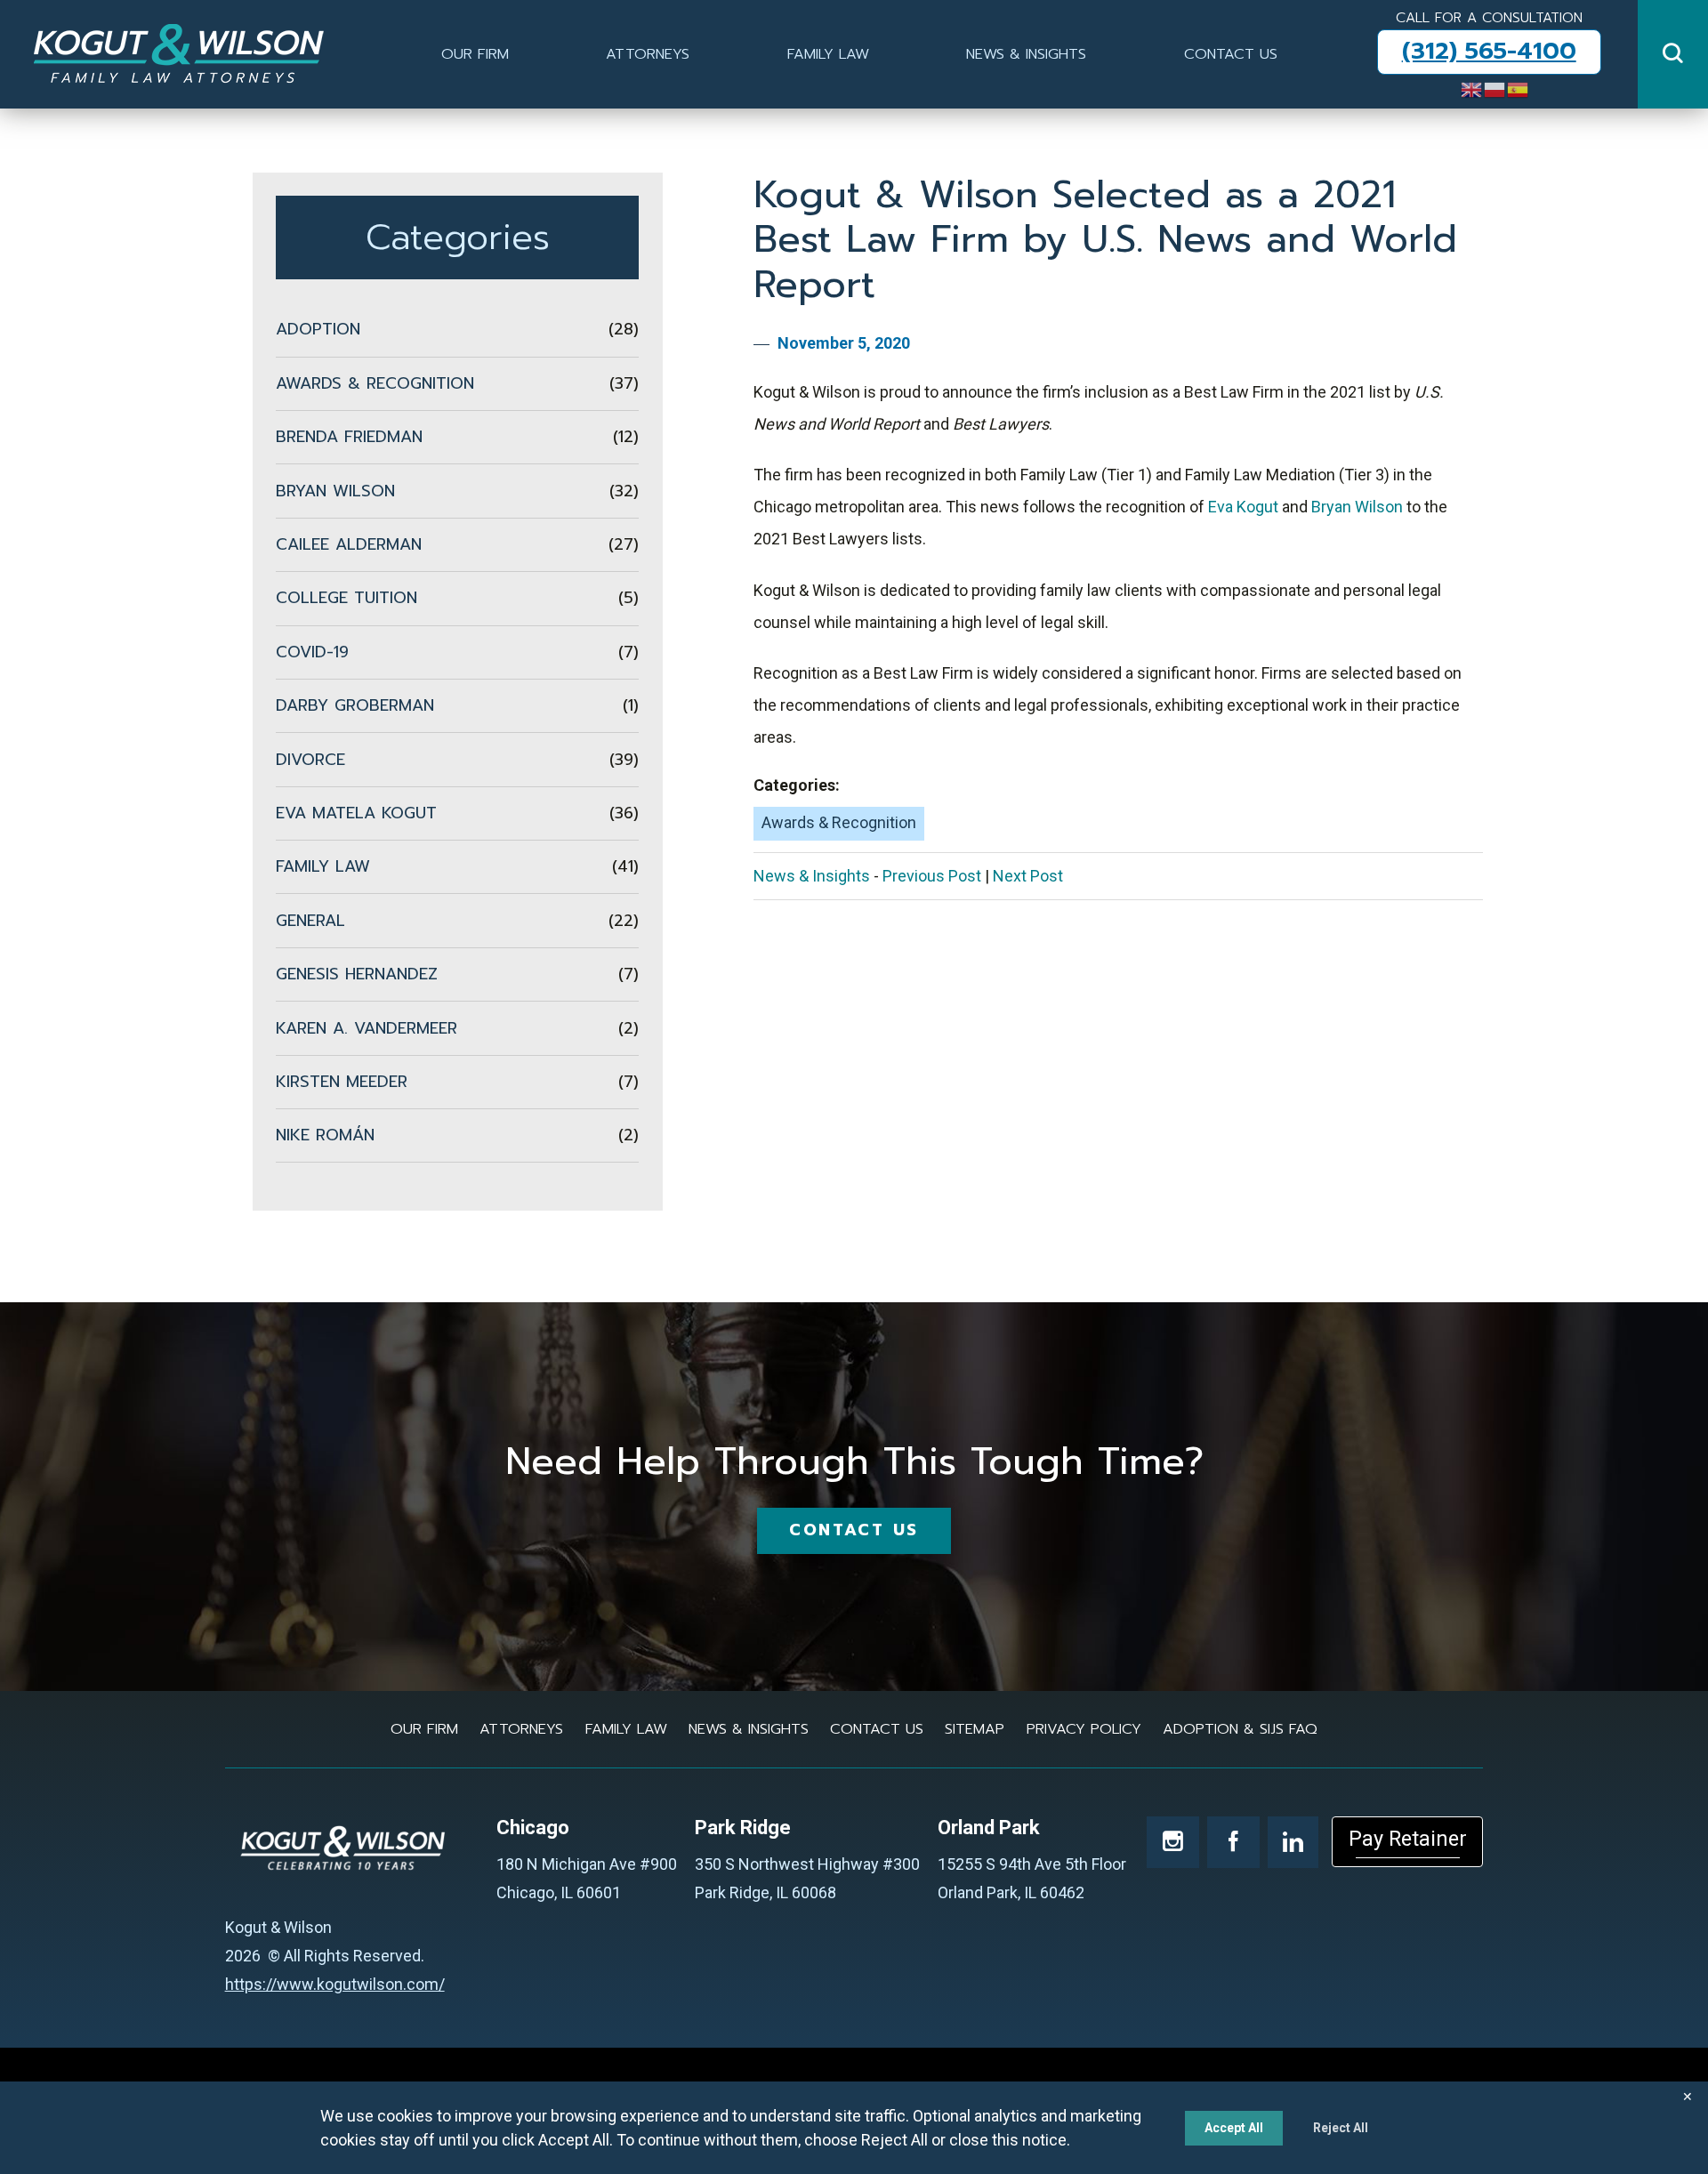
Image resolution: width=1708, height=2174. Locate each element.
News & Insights (1026, 54)
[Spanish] (1519, 88)
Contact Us (1231, 54)
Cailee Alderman (457, 544)
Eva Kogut (1243, 507)
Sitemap (975, 1729)
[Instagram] (1173, 1842)
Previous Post (932, 876)
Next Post (1028, 876)
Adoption (457, 329)
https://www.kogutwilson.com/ (335, 1984)
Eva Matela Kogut (457, 813)
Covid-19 (457, 652)
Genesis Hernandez (457, 974)
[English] (1472, 88)
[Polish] (1495, 88)
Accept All (1234, 2128)
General (457, 921)
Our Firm (475, 54)
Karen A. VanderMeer (457, 1028)
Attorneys (648, 54)
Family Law (828, 54)
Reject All (1341, 2128)
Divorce (457, 760)
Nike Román (457, 1135)
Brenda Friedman (457, 437)
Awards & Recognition (839, 822)
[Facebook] (1233, 1842)
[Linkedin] (1293, 1842)
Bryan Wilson (1357, 507)
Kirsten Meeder (457, 1082)
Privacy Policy (1084, 1729)
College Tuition (457, 598)
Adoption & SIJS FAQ (1240, 1729)
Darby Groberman (457, 705)
